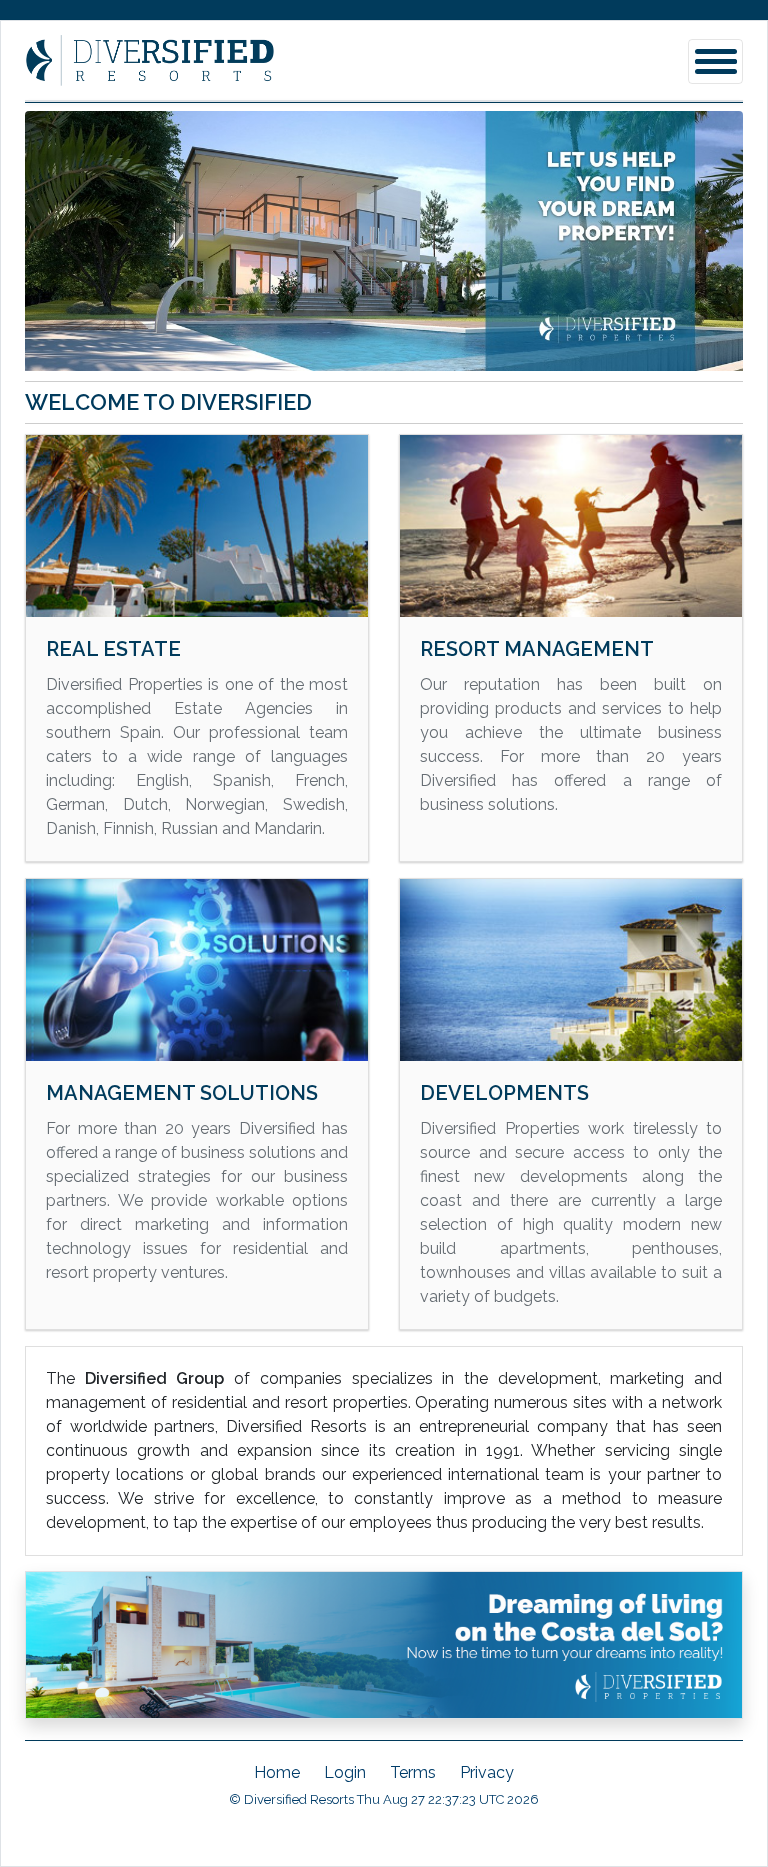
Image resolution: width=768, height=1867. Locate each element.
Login (345, 1772)
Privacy (487, 1772)
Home (277, 1772)
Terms (413, 1772)
